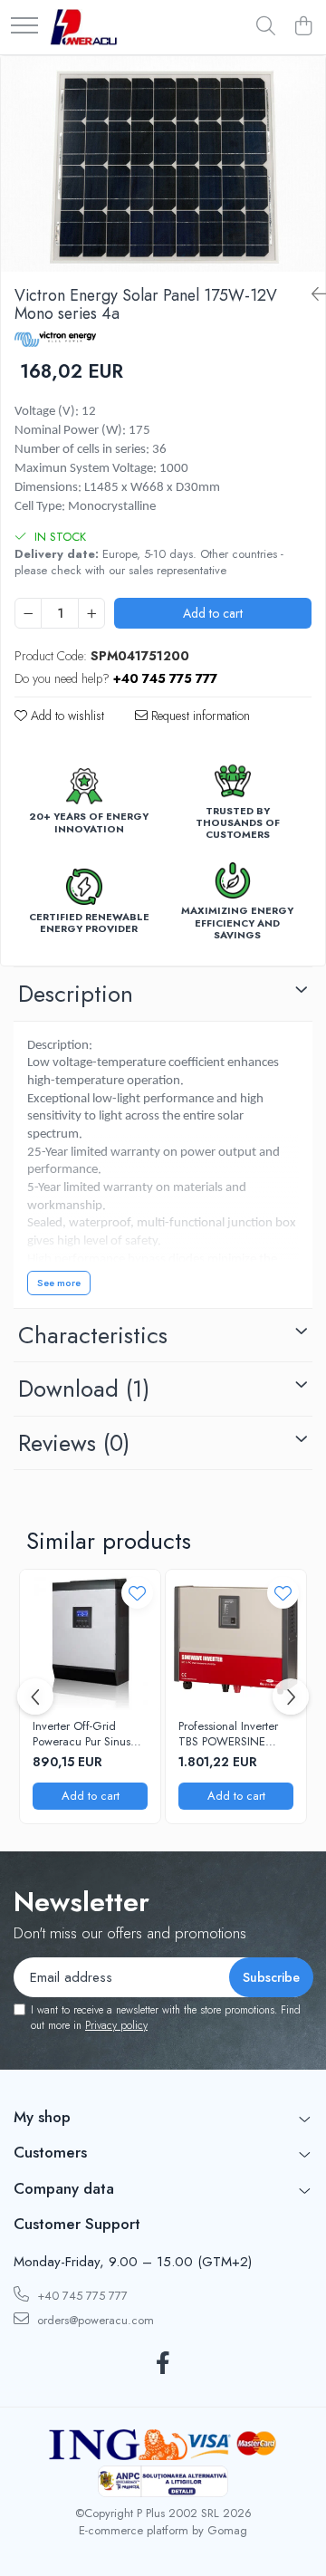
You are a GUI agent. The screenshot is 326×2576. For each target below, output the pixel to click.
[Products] (24, 27)
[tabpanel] (163, 164)
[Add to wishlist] (137, 1593)
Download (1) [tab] (84, 1389)
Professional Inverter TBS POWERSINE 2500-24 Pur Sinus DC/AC (228, 1735)
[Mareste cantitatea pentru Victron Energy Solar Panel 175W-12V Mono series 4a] (91, 613)
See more (59, 1283)
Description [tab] (76, 994)
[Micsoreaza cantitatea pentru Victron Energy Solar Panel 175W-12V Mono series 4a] (28, 613)
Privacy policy (116, 2025)
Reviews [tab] (74, 1443)
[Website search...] (266, 27)
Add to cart (213, 613)
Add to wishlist (66, 716)
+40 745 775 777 (81, 2296)
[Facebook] (163, 2364)
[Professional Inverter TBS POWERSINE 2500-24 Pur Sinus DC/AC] (236, 1640)
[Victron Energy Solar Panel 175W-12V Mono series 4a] (163, 164)
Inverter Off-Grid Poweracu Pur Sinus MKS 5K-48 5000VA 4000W (84, 1735)
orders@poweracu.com (94, 2320)
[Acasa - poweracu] (84, 27)
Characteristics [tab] (93, 1335)
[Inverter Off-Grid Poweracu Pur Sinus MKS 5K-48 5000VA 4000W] (90, 1640)
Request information (199, 716)
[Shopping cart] (303, 27)
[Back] (312, 295)
